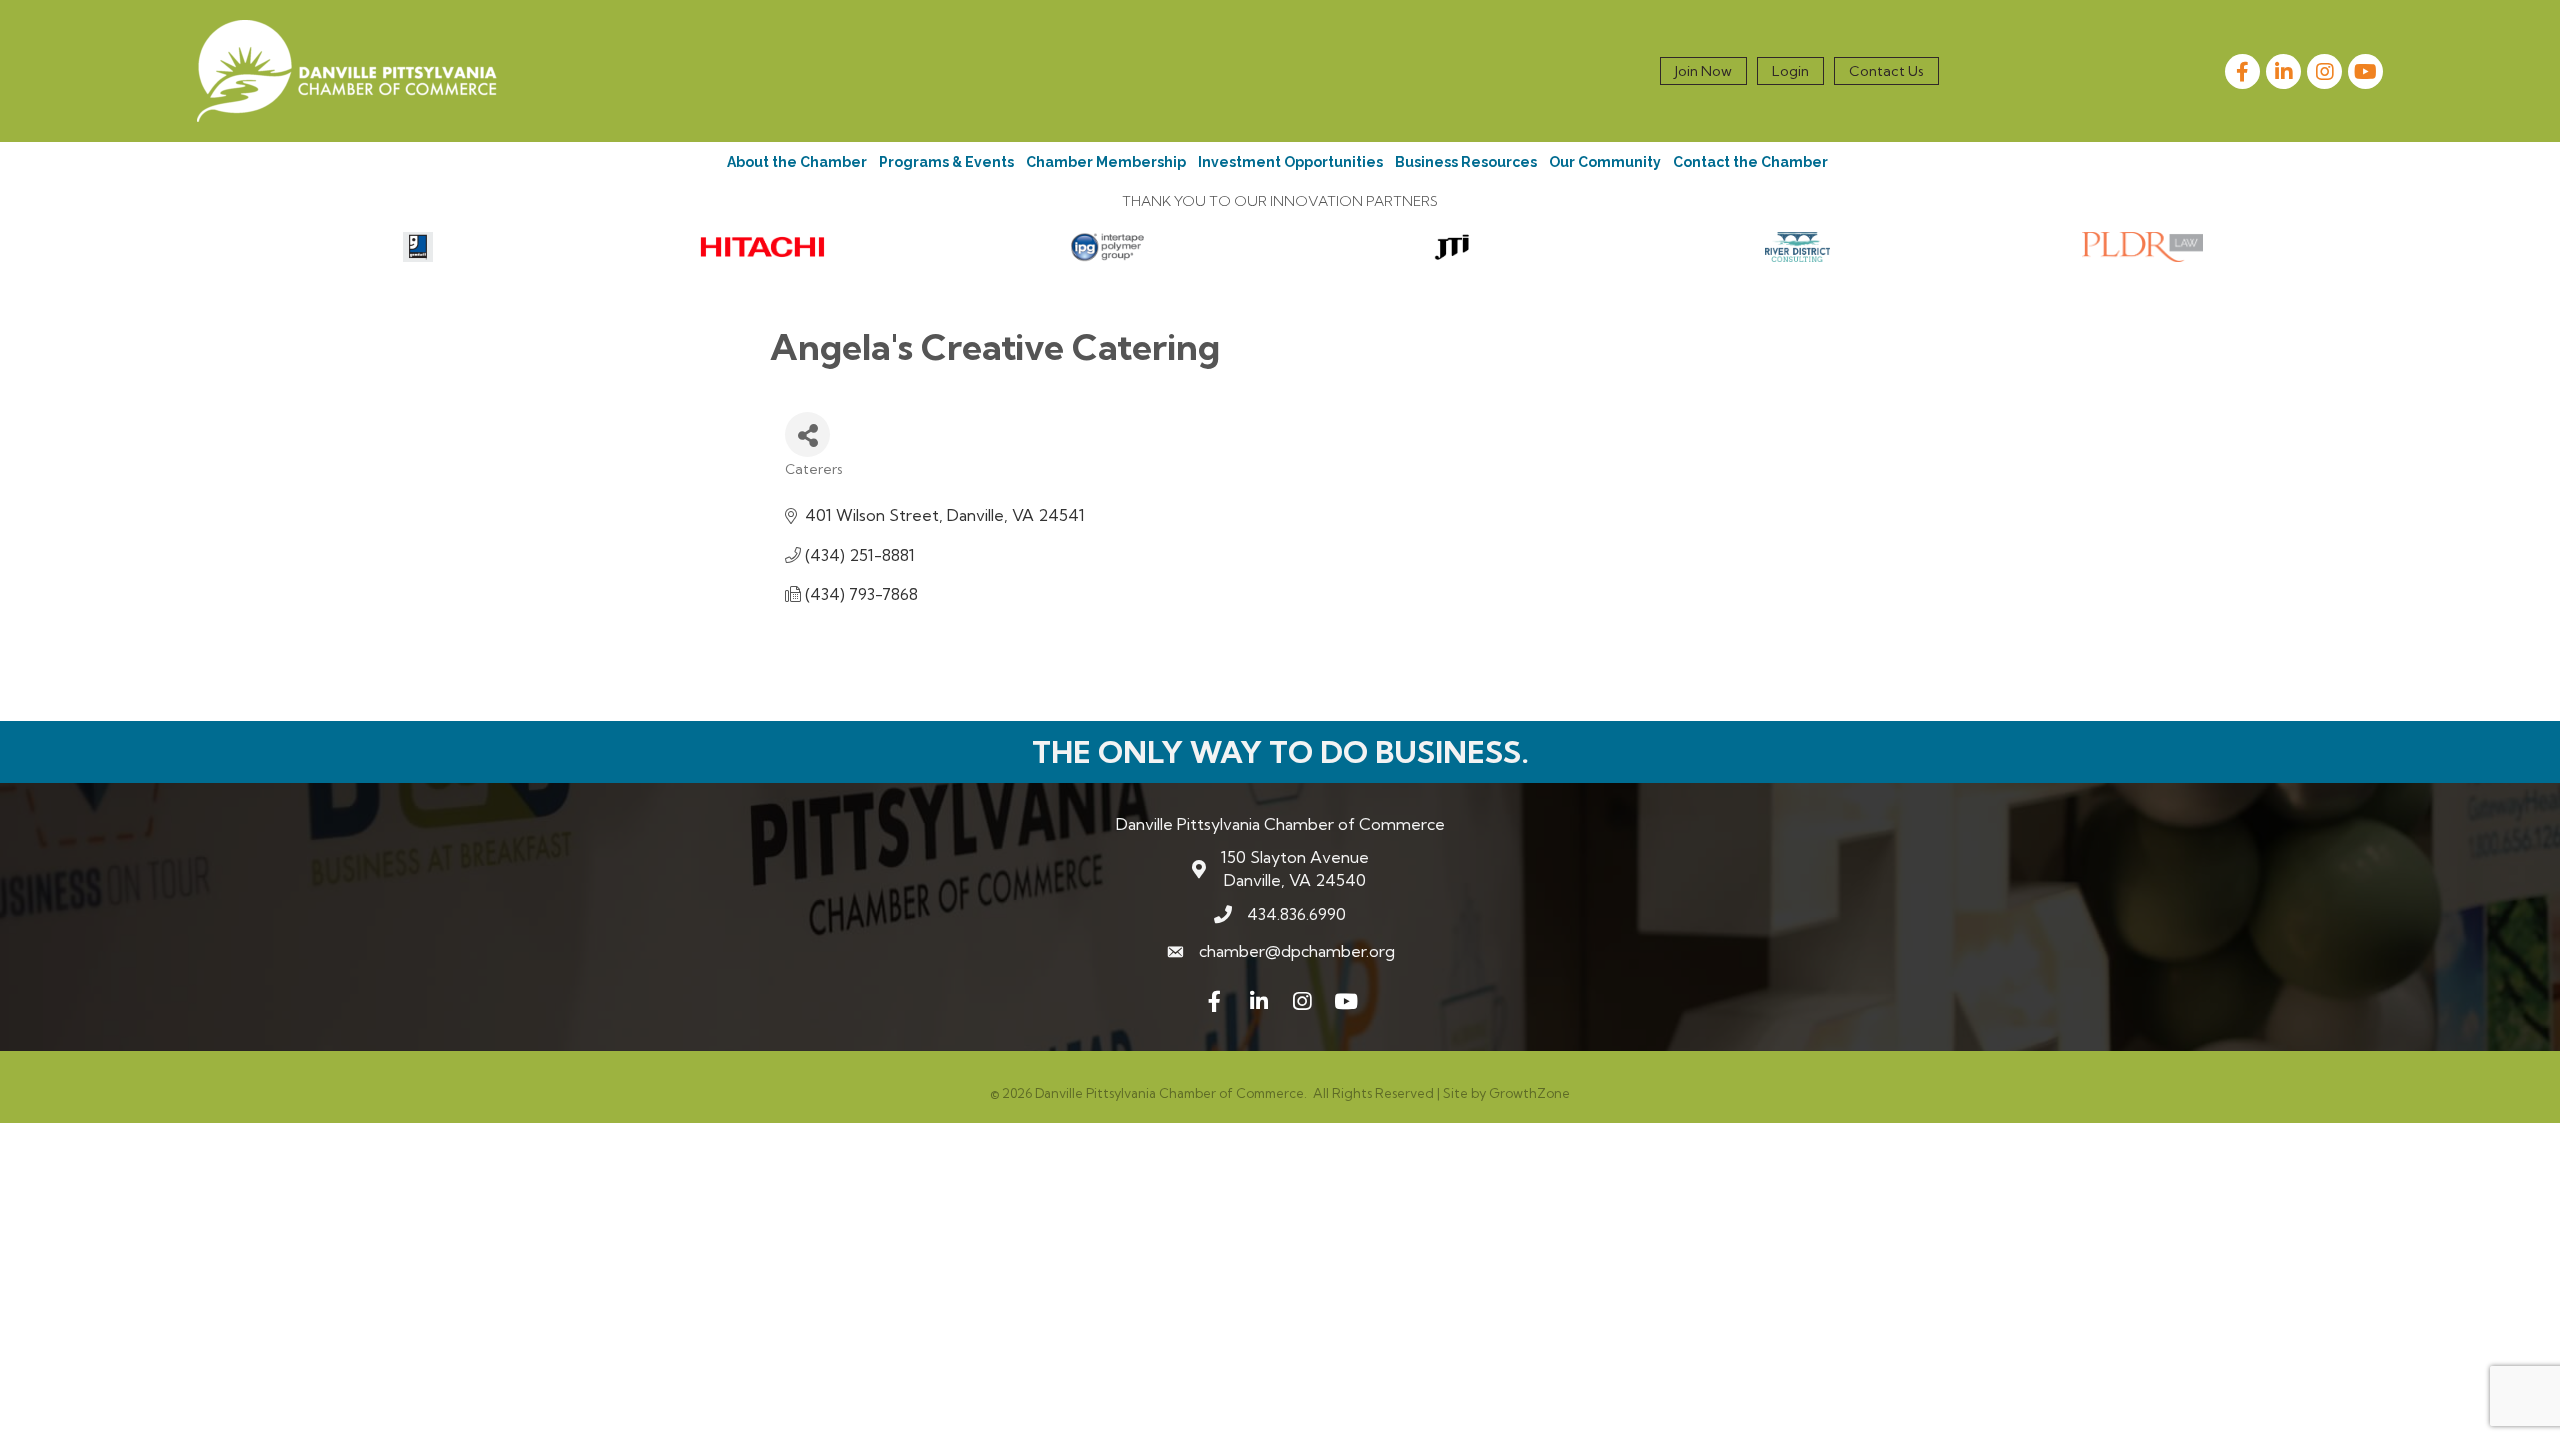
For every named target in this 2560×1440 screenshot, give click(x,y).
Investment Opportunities (1290, 162)
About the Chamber (797, 162)
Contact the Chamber (1750, 162)
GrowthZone (1529, 1093)
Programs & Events (946, 162)
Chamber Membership (1106, 162)
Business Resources (1466, 162)
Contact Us (1886, 71)
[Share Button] (807, 434)
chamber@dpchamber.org (1297, 951)
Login (1790, 71)
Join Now (1703, 71)
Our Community (1605, 162)
